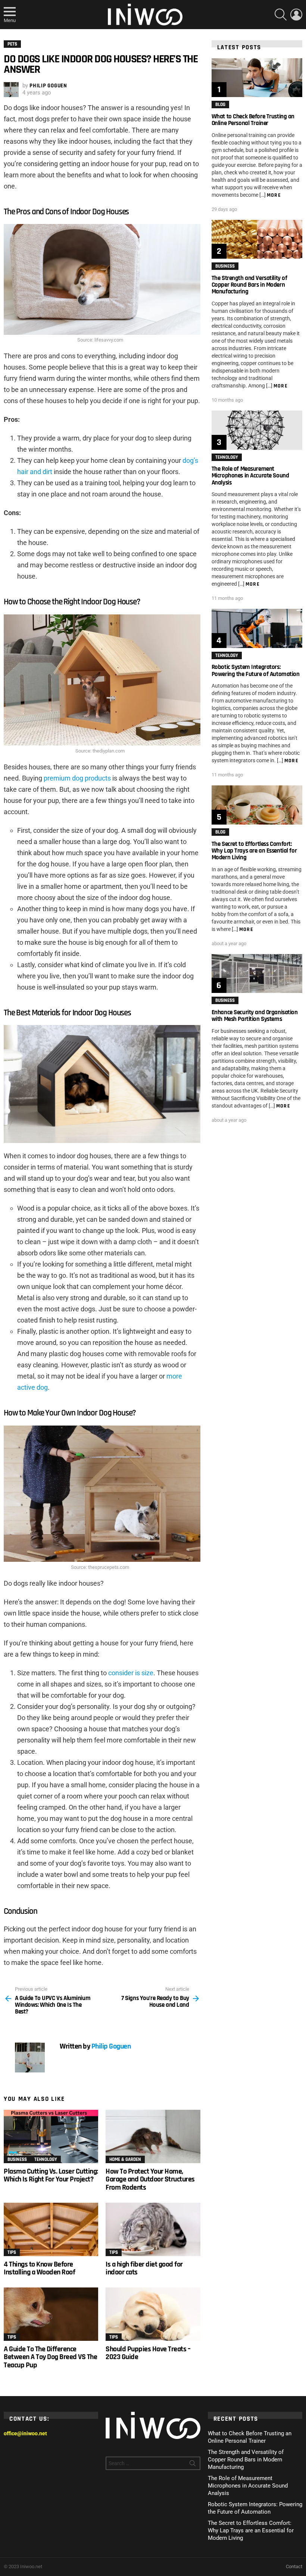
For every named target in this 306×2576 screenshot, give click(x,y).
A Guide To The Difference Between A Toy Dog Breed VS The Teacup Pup (50, 2357)
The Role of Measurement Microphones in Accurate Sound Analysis (250, 476)
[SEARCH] (281, 15)
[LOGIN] (296, 15)
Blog (220, 105)
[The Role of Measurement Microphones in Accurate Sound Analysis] (257, 430)
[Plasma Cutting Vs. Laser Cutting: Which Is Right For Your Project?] (51, 2136)
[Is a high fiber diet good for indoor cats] (153, 2229)
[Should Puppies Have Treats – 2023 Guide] (153, 2314)
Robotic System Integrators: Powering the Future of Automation (256, 670)
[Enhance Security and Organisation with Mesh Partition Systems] (257, 974)
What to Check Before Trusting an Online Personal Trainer (253, 120)
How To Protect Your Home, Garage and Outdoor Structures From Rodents (150, 2179)
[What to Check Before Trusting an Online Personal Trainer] (257, 78)
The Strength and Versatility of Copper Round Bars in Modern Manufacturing (249, 285)
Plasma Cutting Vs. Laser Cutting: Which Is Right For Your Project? (51, 2175)
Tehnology (46, 2159)
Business (17, 2159)
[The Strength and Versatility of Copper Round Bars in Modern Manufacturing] (257, 239)
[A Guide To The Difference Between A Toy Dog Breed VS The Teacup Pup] (51, 2314)
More (274, 195)
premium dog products (77, 778)
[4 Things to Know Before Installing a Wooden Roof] (51, 2229)
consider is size (131, 1673)
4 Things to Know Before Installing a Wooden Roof (39, 2268)
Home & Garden (125, 2159)
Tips (12, 2252)
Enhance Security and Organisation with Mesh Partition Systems (255, 1016)
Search (193, 2465)
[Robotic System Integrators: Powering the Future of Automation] (257, 628)
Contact (294, 2566)
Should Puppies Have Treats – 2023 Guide (148, 2353)
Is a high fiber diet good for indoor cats (144, 2268)
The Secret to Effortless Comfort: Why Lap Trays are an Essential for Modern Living (254, 851)
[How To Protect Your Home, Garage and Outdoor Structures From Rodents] (153, 2136)
